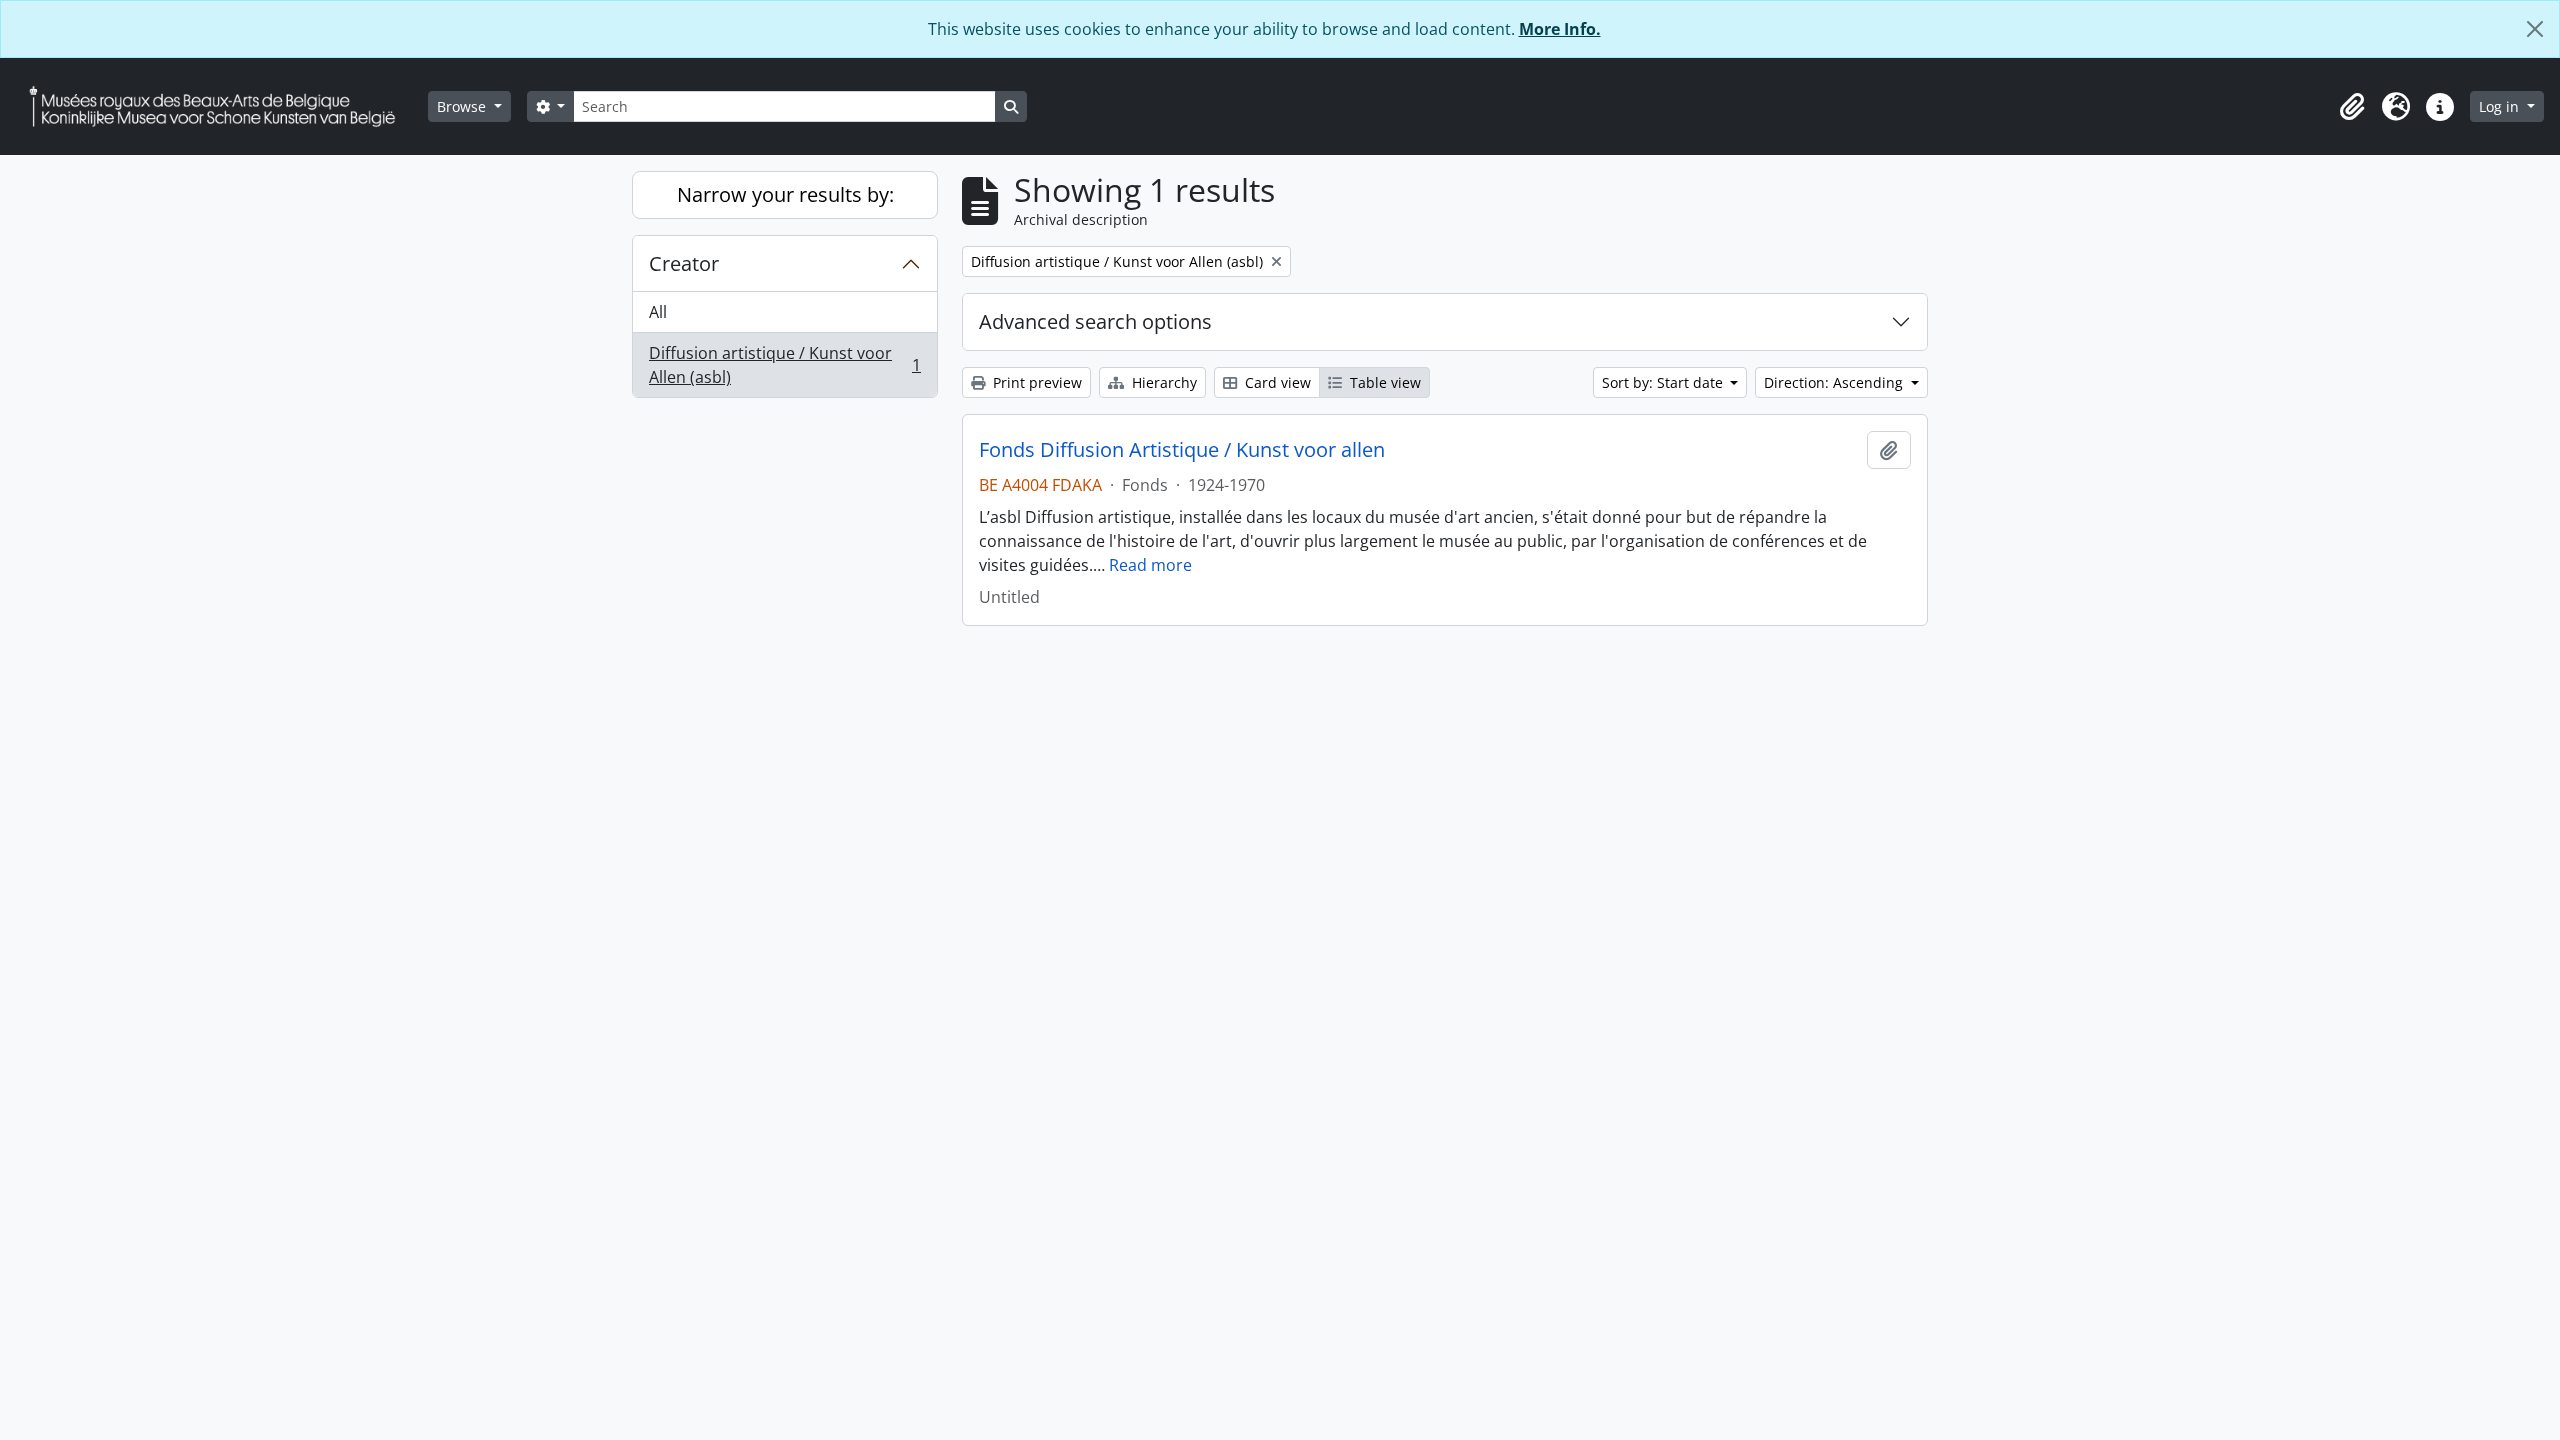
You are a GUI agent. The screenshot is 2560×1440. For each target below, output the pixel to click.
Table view (1383, 382)
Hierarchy (1162, 382)
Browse (463, 106)
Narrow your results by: (785, 194)
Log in (2501, 106)
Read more (1150, 565)
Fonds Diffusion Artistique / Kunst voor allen (1182, 450)
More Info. (1560, 29)
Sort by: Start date (1664, 382)
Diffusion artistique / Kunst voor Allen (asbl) (784, 365)
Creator (684, 263)
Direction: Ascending (1835, 382)
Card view (1276, 382)
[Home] (220, 106)
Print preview (1035, 382)
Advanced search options (1095, 321)
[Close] (2535, 29)
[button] (2352, 107)
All (658, 312)
